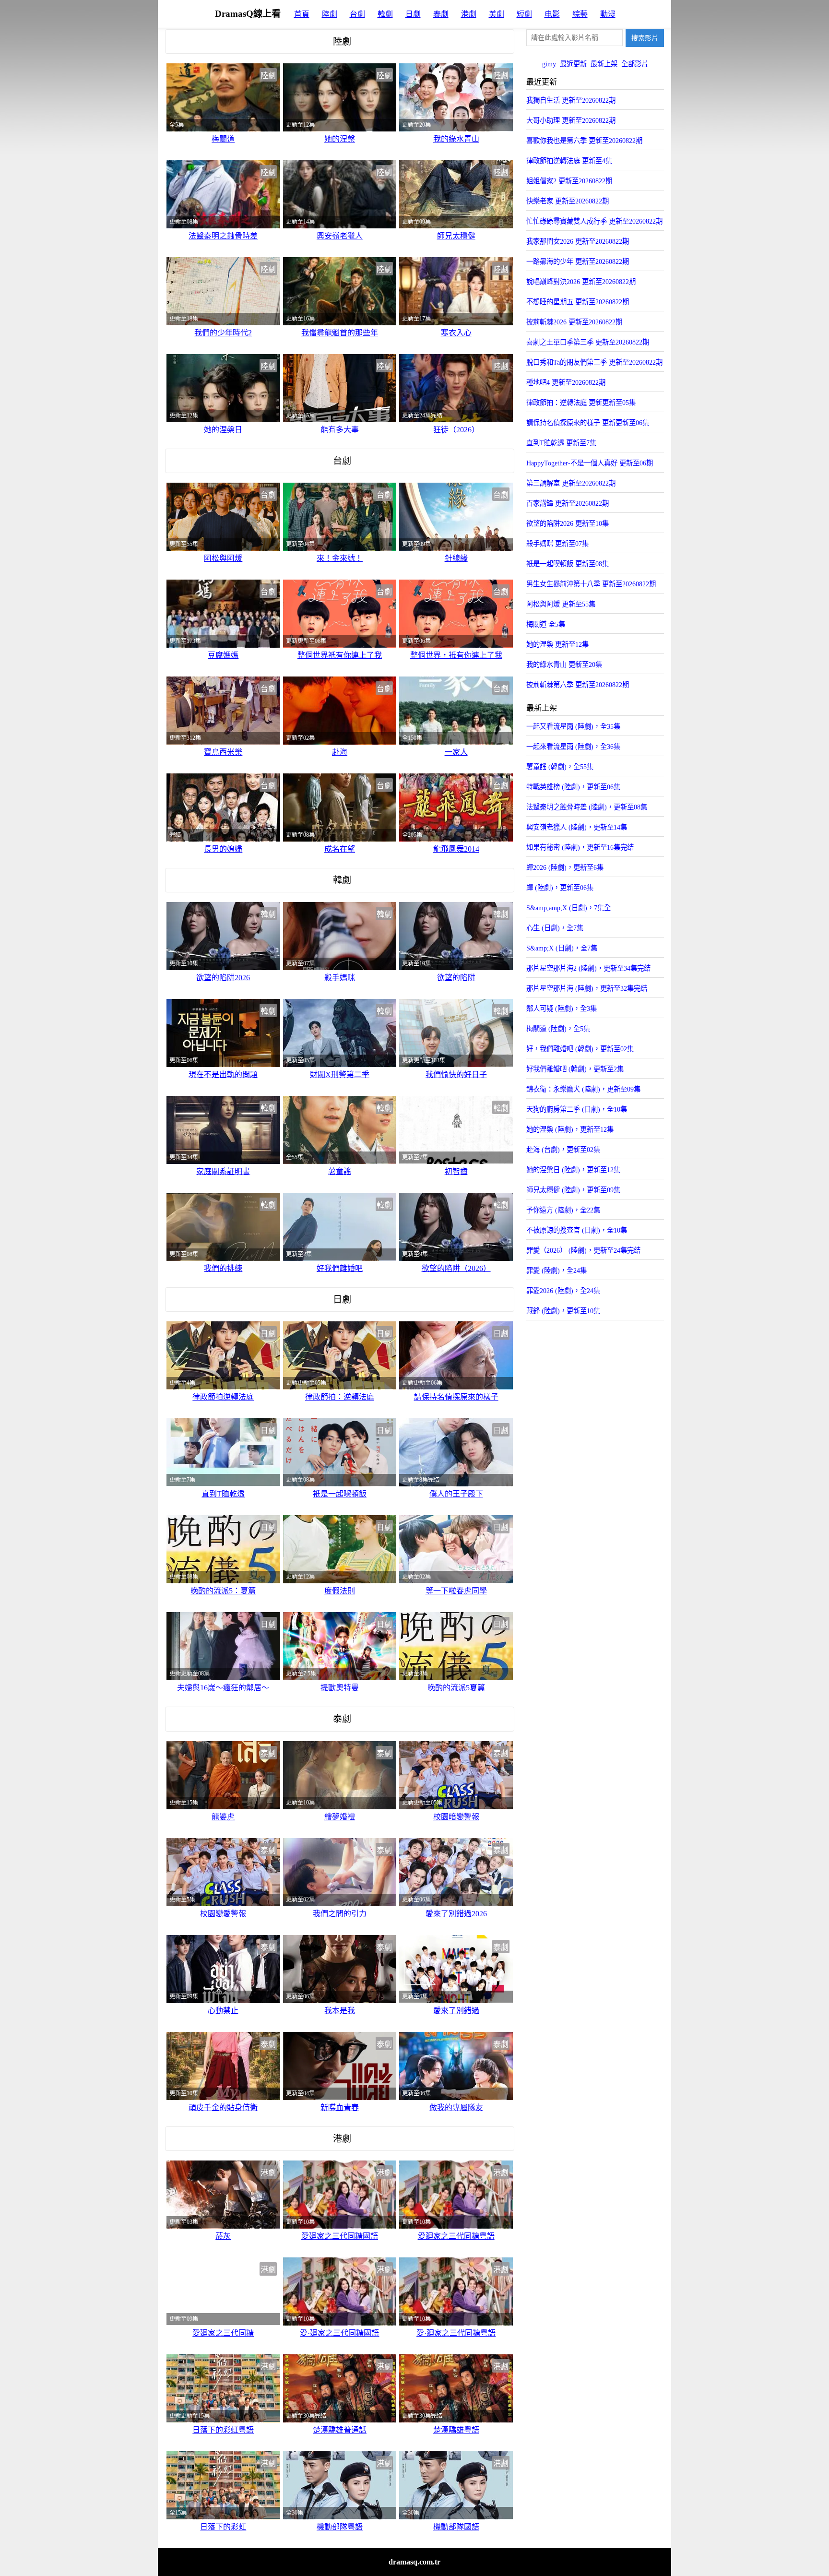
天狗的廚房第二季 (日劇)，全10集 (577, 1109)
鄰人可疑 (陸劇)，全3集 (562, 1009)
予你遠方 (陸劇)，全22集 (563, 1210)
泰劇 (441, 14)
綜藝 (580, 14)
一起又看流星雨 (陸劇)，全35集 (573, 726)
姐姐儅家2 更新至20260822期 (569, 181)
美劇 (497, 14)
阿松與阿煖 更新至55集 (561, 604)
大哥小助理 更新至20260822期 (571, 120)
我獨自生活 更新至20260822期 (571, 100)
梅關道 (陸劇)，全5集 (558, 1029)
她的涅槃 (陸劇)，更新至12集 (570, 1129)
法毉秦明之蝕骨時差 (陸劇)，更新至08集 (587, 807)
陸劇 (330, 14)
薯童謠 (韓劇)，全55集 (560, 767)
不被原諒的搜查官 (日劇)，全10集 (577, 1230)
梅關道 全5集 (546, 624)
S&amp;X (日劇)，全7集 (562, 948)
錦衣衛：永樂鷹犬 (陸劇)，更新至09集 (583, 1089)
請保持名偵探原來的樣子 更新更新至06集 (588, 423)
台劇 (357, 14)
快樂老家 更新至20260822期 (568, 201)
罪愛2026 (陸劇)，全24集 (563, 1291)
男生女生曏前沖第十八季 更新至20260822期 (591, 584)
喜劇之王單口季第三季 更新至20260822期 (588, 342)
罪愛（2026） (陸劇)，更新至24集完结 (583, 1250)
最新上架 (604, 64)
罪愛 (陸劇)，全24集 (557, 1270)
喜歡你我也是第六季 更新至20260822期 (584, 141)
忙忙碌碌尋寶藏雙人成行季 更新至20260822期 (594, 221)
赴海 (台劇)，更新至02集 (563, 1150)
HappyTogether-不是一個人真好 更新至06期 (590, 463)
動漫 (608, 14)
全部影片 (635, 64)
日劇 (413, 14)
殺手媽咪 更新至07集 (557, 544)
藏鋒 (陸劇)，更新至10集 (563, 1311)
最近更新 (573, 64)
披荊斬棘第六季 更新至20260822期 (578, 685)
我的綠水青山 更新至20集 (564, 665)
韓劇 (385, 14)
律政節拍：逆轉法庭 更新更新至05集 (581, 403)
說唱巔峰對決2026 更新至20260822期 (581, 282)
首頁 (302, 14)
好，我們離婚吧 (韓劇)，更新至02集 (580, 1049)
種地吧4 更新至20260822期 (566, 382)
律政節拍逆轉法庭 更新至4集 (569, 161)
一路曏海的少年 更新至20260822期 (578, 261)
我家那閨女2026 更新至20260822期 (578, 241)
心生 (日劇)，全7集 (555, 928)
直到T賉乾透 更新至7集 (561, 443)
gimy (549, 64)
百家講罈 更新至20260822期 (568, 503)
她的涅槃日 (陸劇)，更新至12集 (573, 1170)
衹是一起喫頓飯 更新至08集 (568, 564)
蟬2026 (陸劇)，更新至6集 (565, 867)
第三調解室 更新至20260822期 (571, 483)
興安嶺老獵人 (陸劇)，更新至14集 (577, 827)
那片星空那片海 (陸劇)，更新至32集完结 (587, 988)
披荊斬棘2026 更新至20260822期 (574, 322)
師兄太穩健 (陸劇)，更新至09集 (573, 1190)
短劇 (524, 14)
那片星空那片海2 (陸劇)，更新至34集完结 (588, 968)
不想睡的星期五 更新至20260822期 (578, 302)
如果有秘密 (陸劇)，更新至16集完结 (580, 847)
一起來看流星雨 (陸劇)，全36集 (573, 747)
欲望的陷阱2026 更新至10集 (568, 523)
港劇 (469, 14)
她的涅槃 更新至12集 (557, 644)
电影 (552, 14)
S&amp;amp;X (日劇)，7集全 (568, 908)
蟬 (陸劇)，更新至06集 (560, 888)
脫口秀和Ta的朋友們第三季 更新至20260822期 (594, 362)
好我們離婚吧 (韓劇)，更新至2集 (575, 1069)
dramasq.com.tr (414, 2562)
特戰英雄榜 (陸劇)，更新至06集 (573, 787)
